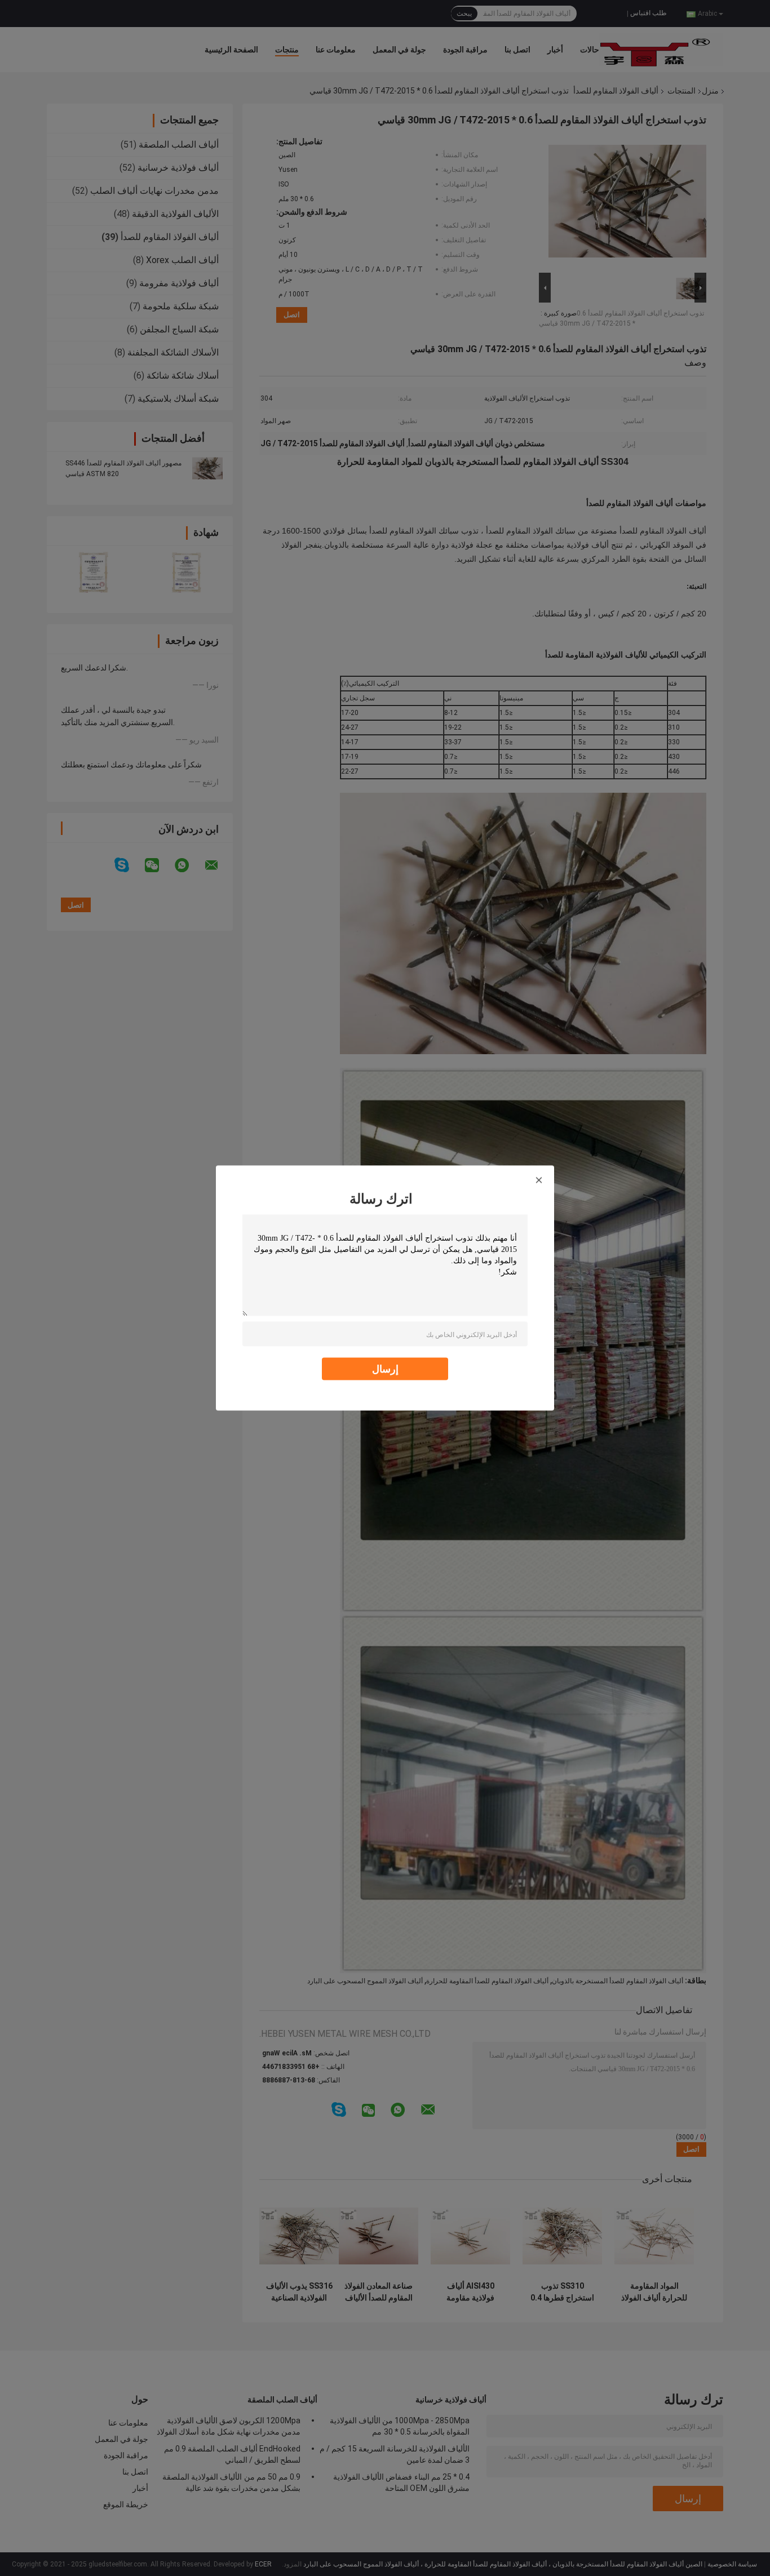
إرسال (385, 1369)
